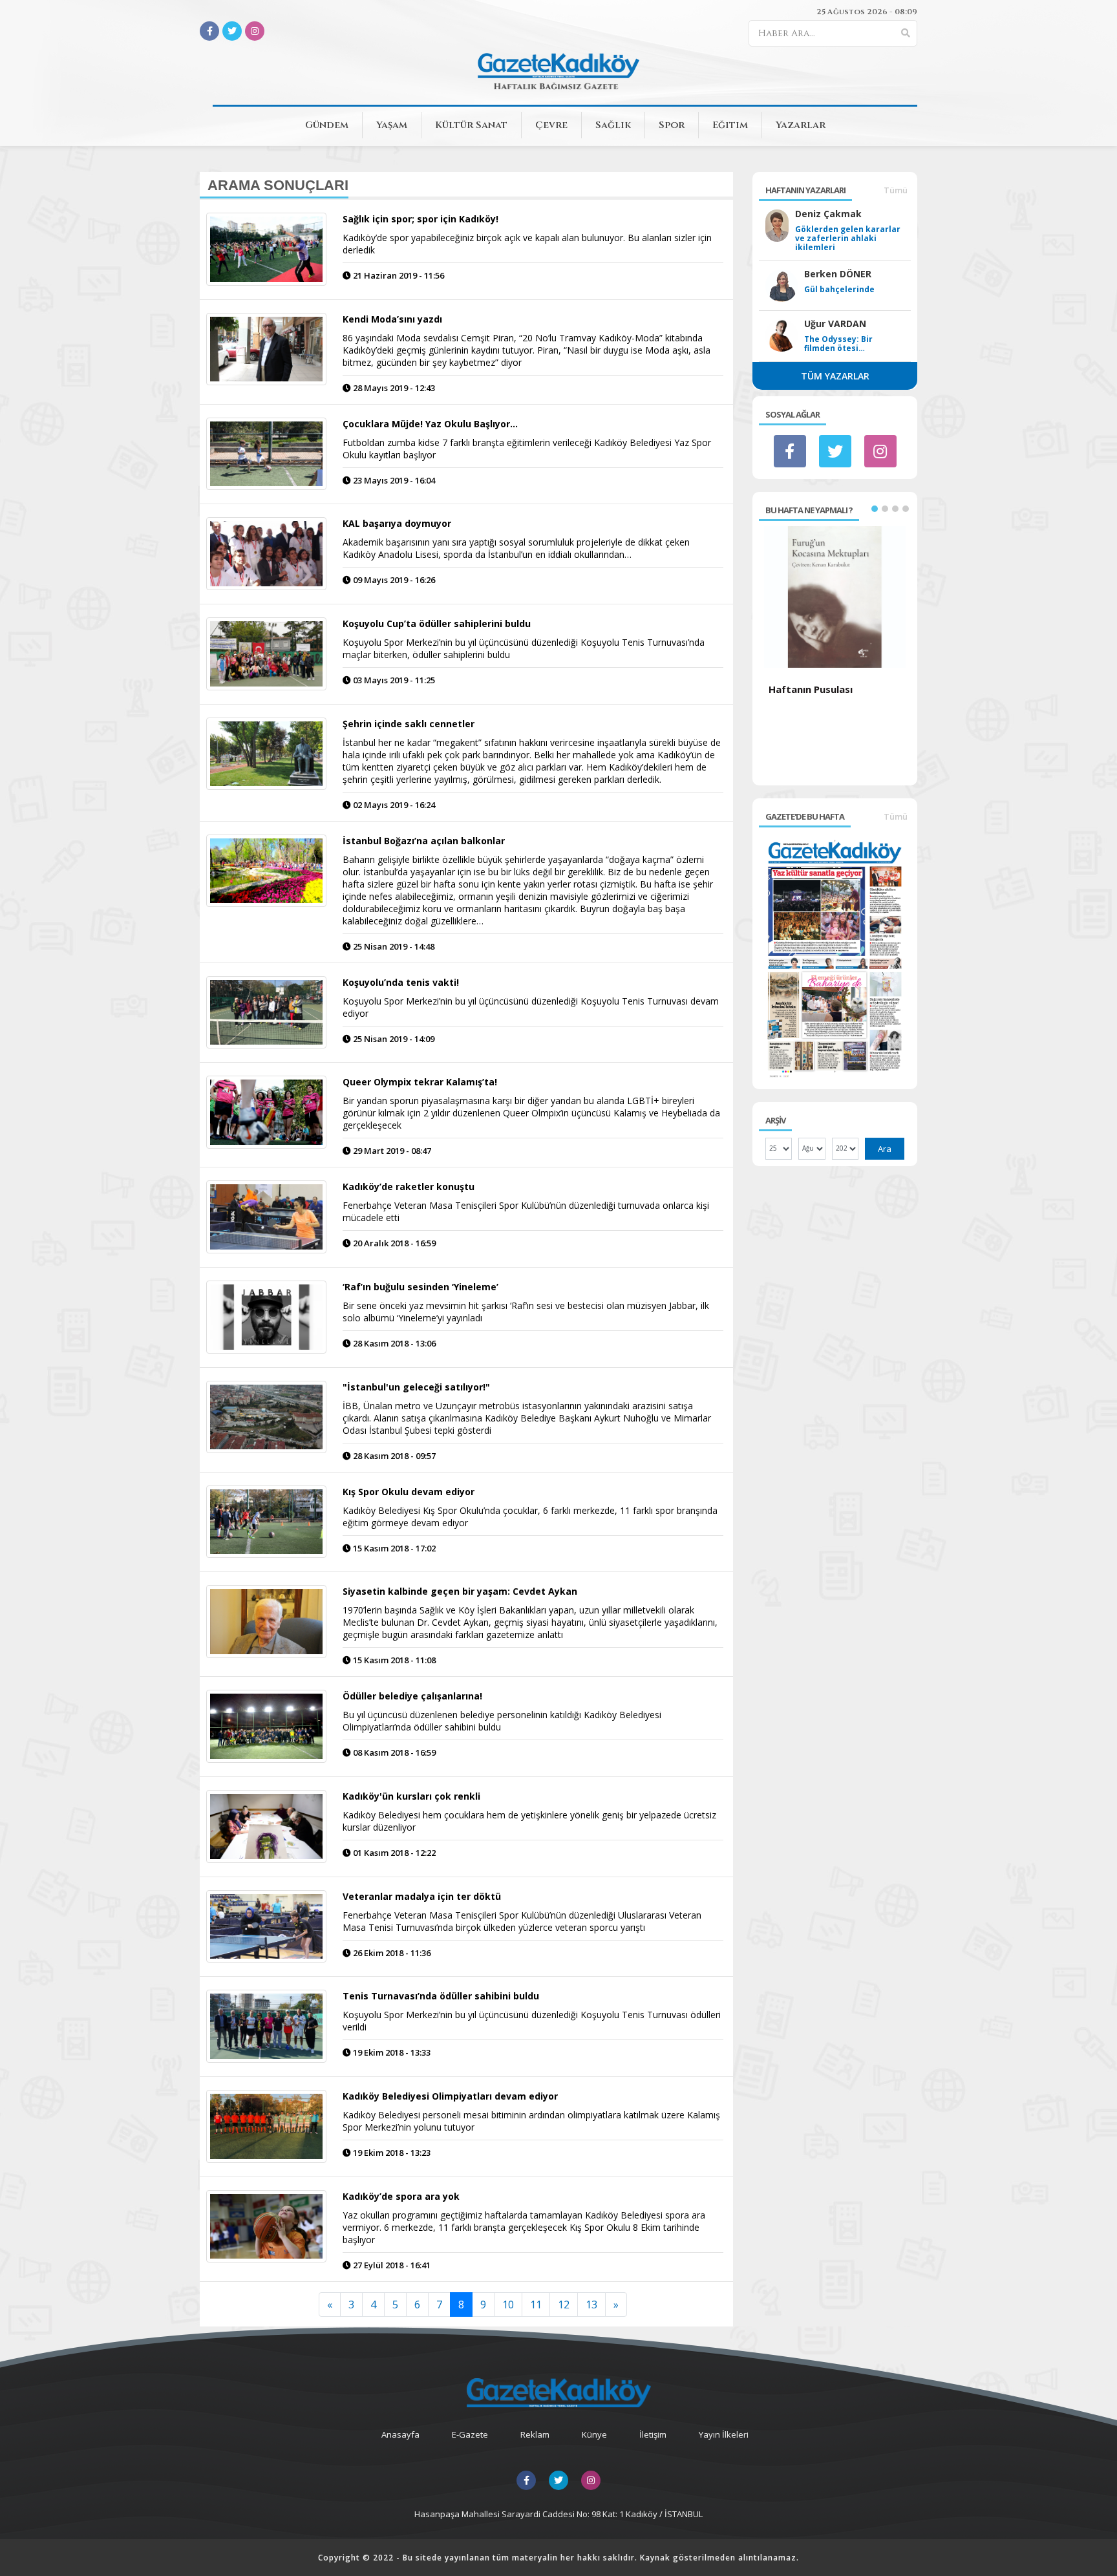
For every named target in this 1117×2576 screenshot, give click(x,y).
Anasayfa (400, 2434)
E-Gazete (470, 2434)
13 (591, 2305)
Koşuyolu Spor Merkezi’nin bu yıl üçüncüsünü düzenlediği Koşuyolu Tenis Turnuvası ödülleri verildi (532, 2021)
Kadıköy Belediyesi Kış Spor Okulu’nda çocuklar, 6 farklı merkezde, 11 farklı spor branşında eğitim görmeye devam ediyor (530, 1517)
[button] (875, 509)
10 (508, 2305)
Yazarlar (801, 125)
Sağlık (613, 125)
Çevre (551, 125)
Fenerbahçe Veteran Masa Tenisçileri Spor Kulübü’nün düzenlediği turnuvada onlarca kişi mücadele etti (526, 1211)
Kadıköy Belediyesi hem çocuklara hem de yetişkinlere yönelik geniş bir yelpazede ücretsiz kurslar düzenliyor (529, 1821)
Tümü (896, 190)
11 (536, 2305)
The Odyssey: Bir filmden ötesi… (838, 344)
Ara (885, 1149)
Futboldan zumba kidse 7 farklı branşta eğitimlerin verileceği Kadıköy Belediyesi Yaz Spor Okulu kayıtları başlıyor (527, 449)
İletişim (653, 2434)
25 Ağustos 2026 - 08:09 (867, 12)
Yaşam (392, 125)
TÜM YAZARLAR (835, 376)
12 (564, 2305)
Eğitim (730, 125)
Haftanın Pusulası (811, 689)
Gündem (327, 125)
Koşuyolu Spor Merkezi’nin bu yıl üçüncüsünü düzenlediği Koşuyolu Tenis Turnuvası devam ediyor (531, 1007)
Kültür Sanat (471, 125)
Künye (594, 2434)
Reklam (535, 2434)
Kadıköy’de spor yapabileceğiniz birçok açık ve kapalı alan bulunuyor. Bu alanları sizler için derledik (527, 244)
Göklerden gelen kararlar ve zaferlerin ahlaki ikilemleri (848, 239)
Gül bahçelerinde (839, 290)
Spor (672, 125)
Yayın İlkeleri (724, 2434)
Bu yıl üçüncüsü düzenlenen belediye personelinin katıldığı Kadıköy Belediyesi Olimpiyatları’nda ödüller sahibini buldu (502, 1721)
